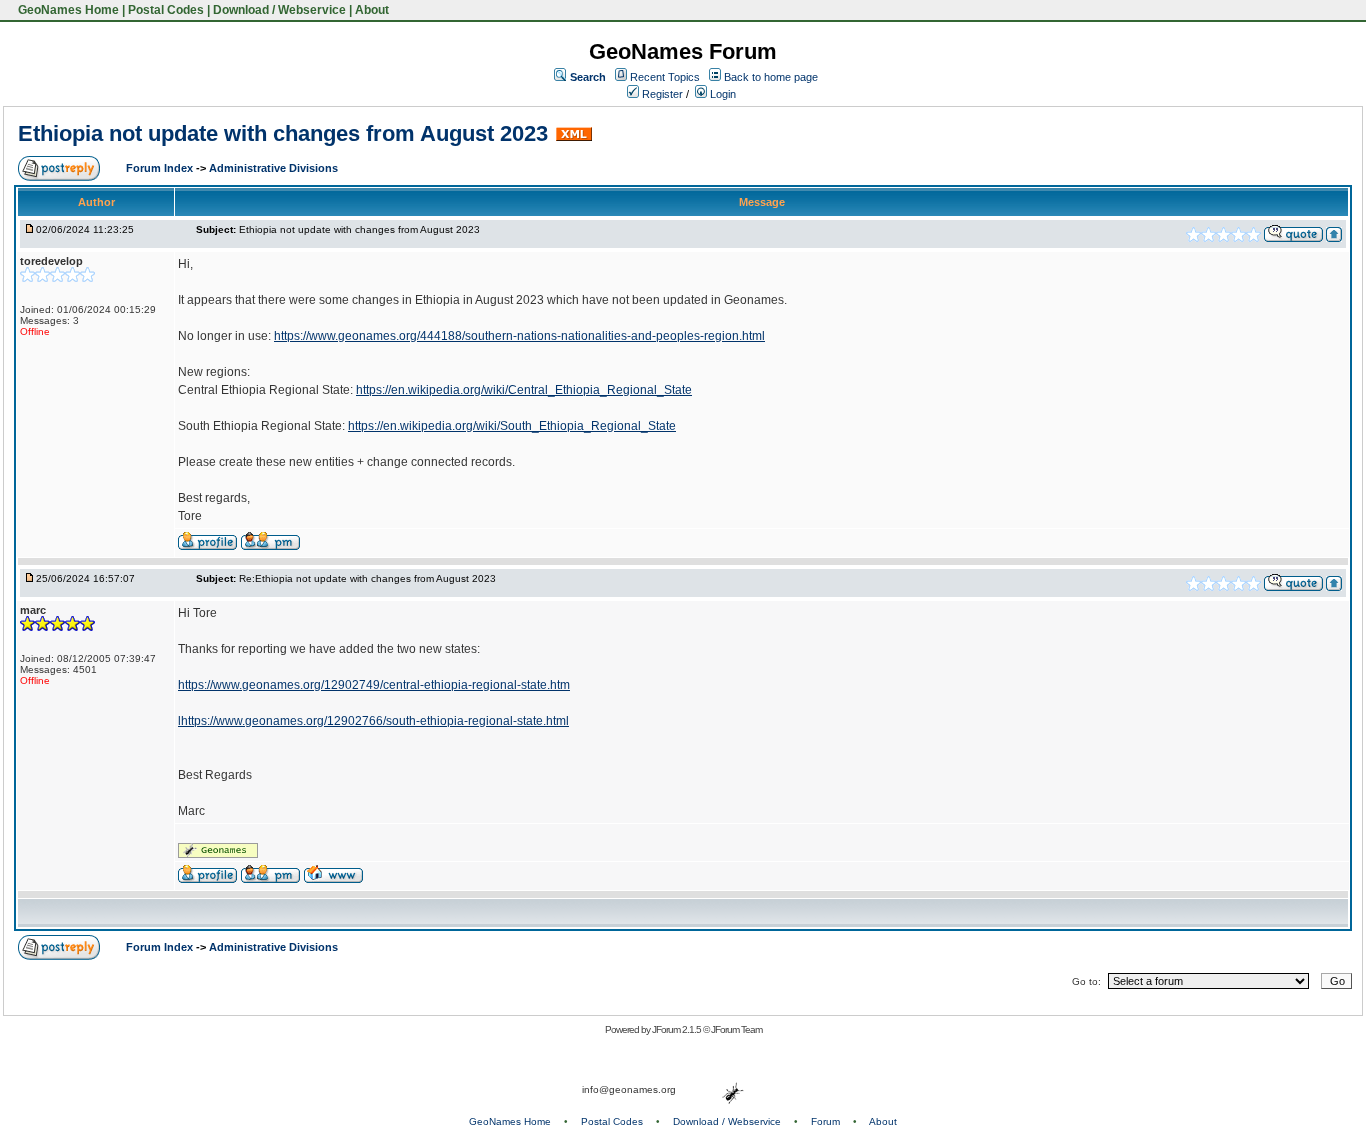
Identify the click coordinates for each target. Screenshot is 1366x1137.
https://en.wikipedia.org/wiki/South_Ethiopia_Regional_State (512, 426)
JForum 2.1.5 (677, 1029)
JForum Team (736, 1029)
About (372, 10)
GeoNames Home (67, 10)
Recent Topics (665, 77)
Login (721, 94)
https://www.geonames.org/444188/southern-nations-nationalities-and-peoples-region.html (519, 336)
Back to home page (771, 77)
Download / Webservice (279, 10)
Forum (825, 1121)
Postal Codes (166, 10)
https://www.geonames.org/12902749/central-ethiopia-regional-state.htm (374, 685)
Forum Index (161, 168)
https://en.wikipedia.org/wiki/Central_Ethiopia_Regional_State (524, 390)
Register (661, 94)
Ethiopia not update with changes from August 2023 (283, 133)
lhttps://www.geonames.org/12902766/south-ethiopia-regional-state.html (373, 721)
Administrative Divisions (273, 168)
